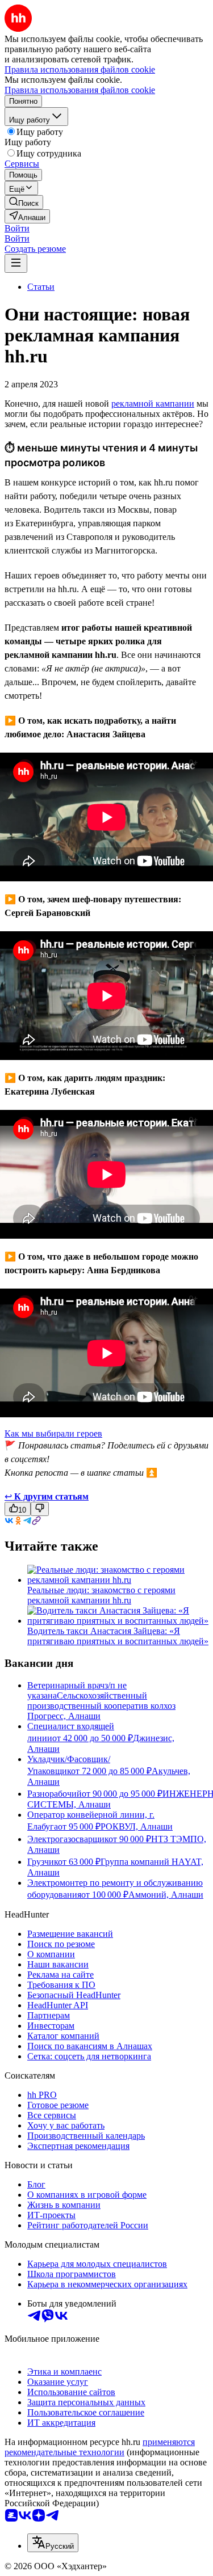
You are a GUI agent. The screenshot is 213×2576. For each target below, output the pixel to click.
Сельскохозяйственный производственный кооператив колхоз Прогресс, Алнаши (101, 1706)
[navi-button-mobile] (16, 263)
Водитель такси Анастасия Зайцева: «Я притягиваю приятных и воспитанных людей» (118, 1636)
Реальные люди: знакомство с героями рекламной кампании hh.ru (101, 1595)
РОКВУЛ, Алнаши (137, 1827)
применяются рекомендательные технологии (100, 2447)
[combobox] (53, 2543)
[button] (17, 228)
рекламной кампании (153, 404)
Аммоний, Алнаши (166, 1895)
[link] (24, 202)
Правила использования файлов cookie (80, 90)
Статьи (41, 287)
